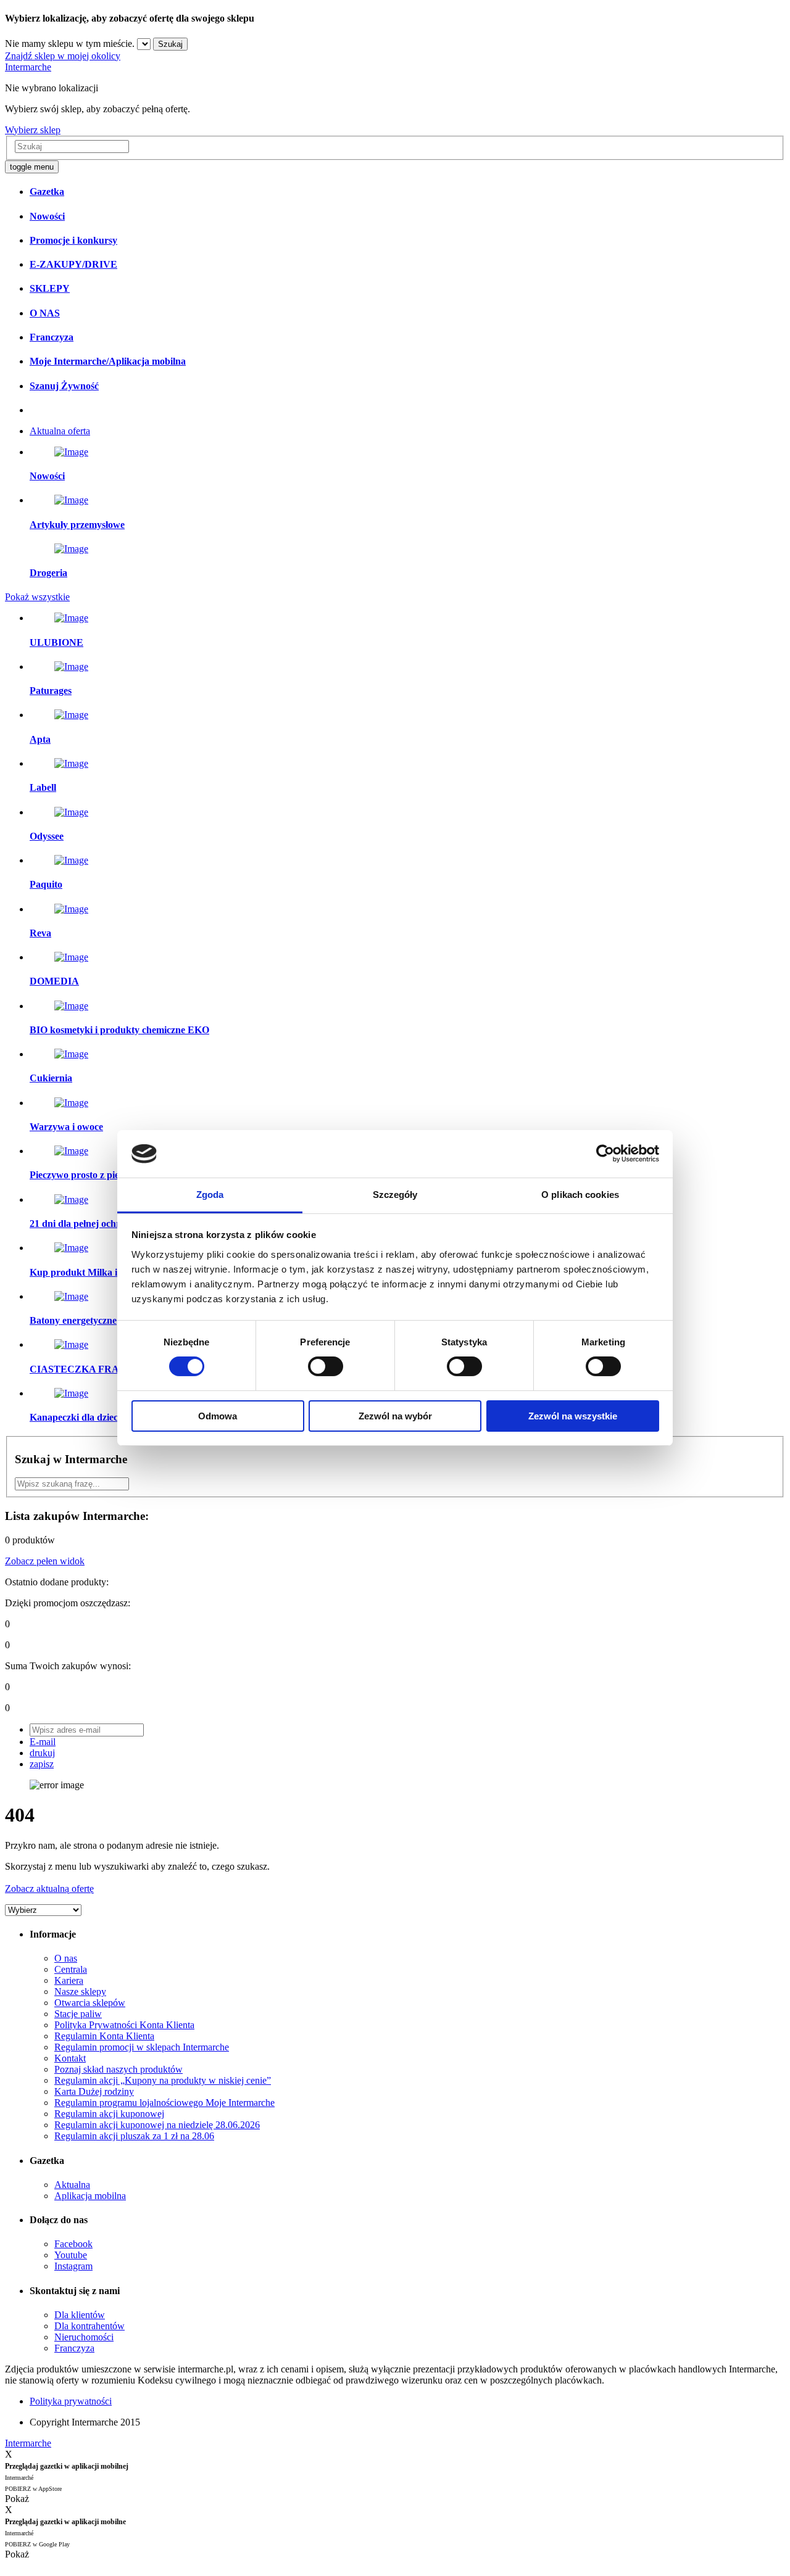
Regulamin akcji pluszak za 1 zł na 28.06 (134, 2136)
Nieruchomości (84, 2337)
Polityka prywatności (71, 2401)
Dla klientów (80, 2315)
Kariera (69, 1980)
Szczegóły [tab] (395, 1195)
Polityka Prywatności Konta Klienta (124, 2025)
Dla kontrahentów (89, 2326)
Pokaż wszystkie (37, 597)
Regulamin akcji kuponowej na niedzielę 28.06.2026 (157, 2125)
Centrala (71, 1969)
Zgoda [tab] (210, 1195)
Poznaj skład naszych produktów (118, 2069)
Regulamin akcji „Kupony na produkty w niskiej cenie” (163, 2080)
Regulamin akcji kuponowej (109, 2114)
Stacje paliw (78, 2014)
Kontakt (70, 2058)
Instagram (73, 2266)
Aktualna (72, 2185)
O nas (66, 1958)
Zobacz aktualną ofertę (49, 1889)
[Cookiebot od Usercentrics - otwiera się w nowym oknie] (605, 1154)
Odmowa (218, 1416)
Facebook (73, 2244)
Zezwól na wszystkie (573, 1416)
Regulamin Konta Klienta (104, 2036)
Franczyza (74, 2348)
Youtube (71, 2255)
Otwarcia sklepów (90, 2003)
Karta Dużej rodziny (94, 2091)
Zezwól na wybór (395, 1416)
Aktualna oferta (60, 431)
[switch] (326, 1366)
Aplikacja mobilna (90, 2196)
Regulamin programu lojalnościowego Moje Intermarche (164, 2103)
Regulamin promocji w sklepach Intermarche (142, 2047)
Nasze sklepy (80, 1992)
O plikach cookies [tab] (580, 1195)
